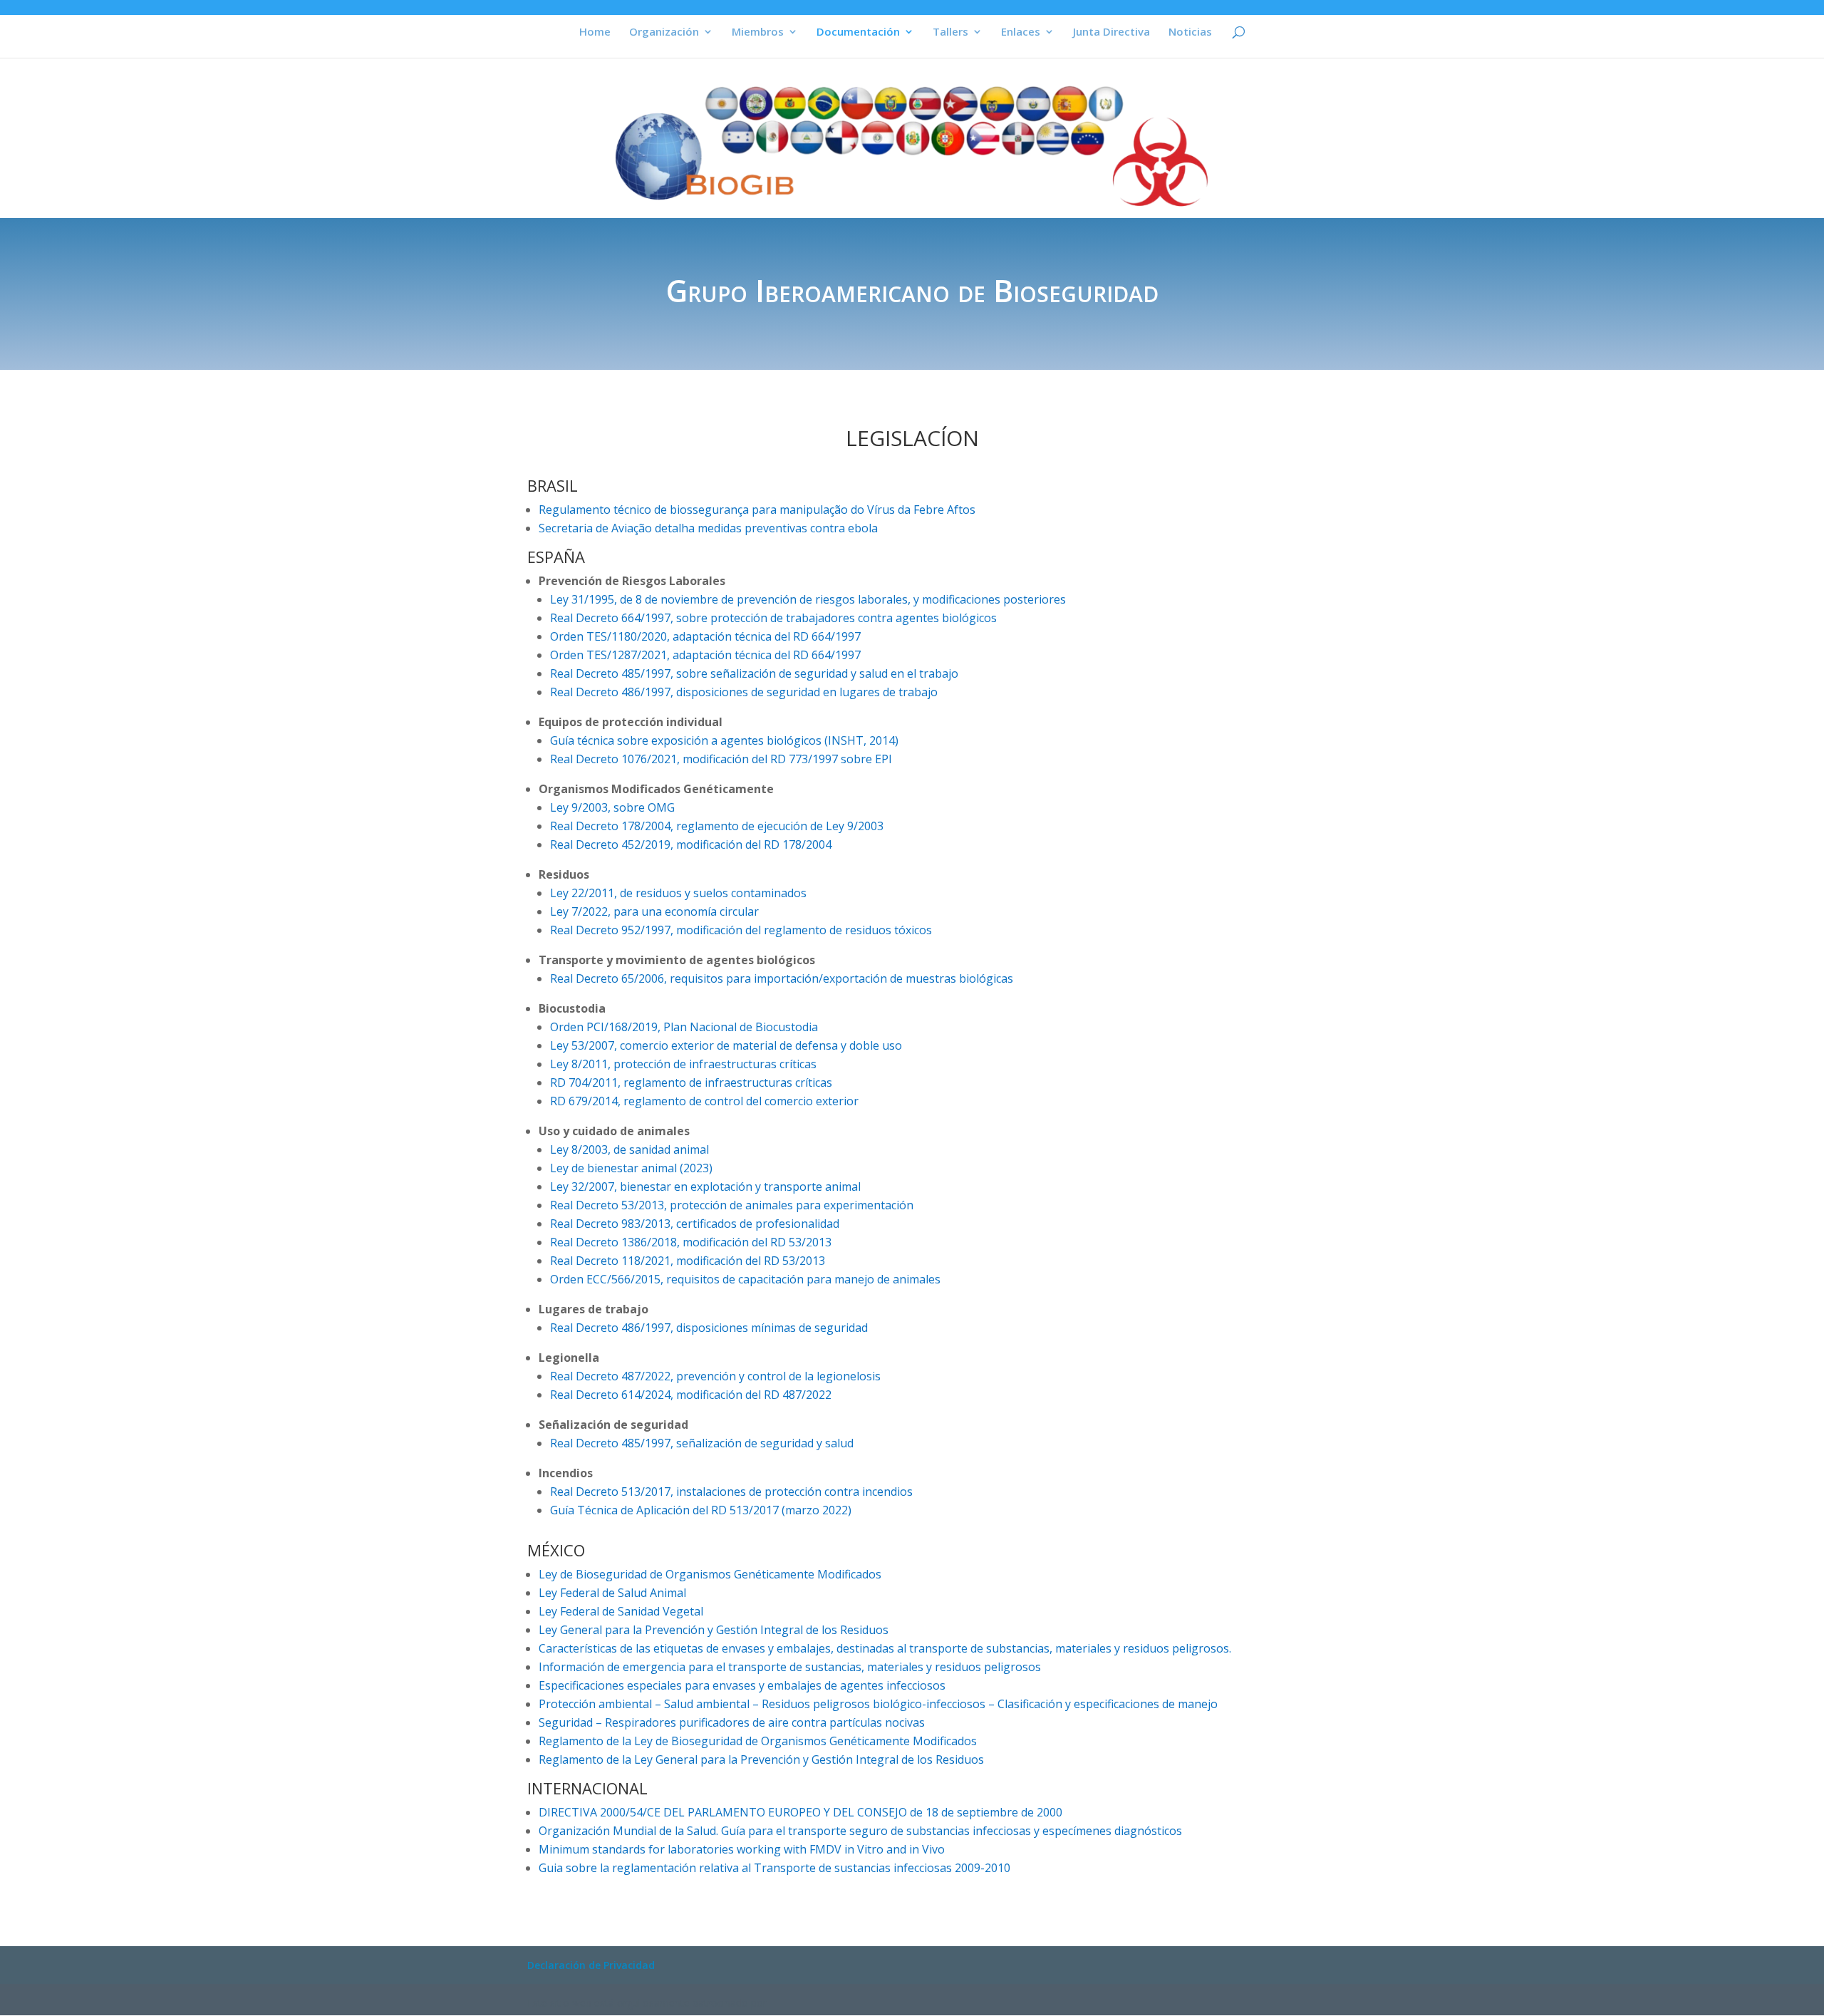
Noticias (1190, 32)
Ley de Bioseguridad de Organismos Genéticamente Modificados (710, 1574)
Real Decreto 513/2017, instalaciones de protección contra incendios (731, 1492)
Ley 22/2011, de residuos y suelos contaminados (678, 893)
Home (595, 32)
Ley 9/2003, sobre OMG (612, 807)
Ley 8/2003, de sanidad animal (629, 1149)
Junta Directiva (1111, 32)
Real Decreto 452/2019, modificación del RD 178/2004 (691, 844)
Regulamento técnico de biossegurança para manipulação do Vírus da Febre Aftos (757, 510)
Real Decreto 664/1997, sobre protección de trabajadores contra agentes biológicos (773, 618)
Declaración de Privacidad (591, 1965)
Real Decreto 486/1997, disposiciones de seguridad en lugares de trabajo (744, 692)
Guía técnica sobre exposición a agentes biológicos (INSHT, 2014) (724, 740)
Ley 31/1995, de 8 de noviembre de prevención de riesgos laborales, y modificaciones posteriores (808, 599)
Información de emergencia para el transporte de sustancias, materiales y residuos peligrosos (790, 1667)
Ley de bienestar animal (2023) (631, 1168)
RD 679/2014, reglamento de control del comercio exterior (704, 1101)
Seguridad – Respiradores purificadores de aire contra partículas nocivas (732, 1722)
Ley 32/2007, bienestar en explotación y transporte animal (705, 1187)
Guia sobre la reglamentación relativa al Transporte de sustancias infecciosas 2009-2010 (774, 1868)
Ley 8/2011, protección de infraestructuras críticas (683, 1064)
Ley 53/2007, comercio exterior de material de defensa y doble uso (726, 1045)
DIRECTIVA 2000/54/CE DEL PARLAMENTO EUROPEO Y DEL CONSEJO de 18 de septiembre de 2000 (800, 1812)
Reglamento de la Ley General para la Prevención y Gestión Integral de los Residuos (761, 1759)
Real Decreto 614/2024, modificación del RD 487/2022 (691, 1395)
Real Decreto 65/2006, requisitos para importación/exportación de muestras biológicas (782, 978)
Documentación (858, 32)
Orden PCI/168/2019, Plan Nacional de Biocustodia (684, 1027)
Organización (664, 32)
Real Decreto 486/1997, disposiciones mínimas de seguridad (709, 1328)
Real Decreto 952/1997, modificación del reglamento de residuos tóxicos (741, 930)
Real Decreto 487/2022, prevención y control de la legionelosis (715, 1376)
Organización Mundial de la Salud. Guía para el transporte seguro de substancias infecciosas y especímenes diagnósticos (860, 1831)
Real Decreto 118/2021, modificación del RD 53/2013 (688, 1261)
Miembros (758, 32)
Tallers (950, 32)
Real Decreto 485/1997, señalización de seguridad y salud (702, 1443)
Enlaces (1021, 32)
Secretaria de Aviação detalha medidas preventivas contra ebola (708, 528)
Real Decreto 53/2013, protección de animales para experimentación (732, 1205)
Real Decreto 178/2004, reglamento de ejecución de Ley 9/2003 (717, 826)
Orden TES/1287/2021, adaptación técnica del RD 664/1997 (705, 655)
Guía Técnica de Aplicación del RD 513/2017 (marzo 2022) (701, 1510)
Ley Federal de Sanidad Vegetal (621, 1611)
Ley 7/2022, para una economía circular (654, 911)
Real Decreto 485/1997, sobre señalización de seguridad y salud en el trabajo (754, 673)
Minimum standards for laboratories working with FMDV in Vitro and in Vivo (742, 1849)
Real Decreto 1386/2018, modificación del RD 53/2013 (691, 1242)
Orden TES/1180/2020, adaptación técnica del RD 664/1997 (705, 636)
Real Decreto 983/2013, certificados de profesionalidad (695, 1224)
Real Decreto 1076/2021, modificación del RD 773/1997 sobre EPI (721, 759)
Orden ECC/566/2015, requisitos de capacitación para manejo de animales (745, 1279)
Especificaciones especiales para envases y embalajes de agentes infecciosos (742, 1685)
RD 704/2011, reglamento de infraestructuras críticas (691, 1082)
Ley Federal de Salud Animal (612, 1593)
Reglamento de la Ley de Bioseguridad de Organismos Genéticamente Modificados (758, 1741)
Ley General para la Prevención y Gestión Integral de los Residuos (714, 1630)
